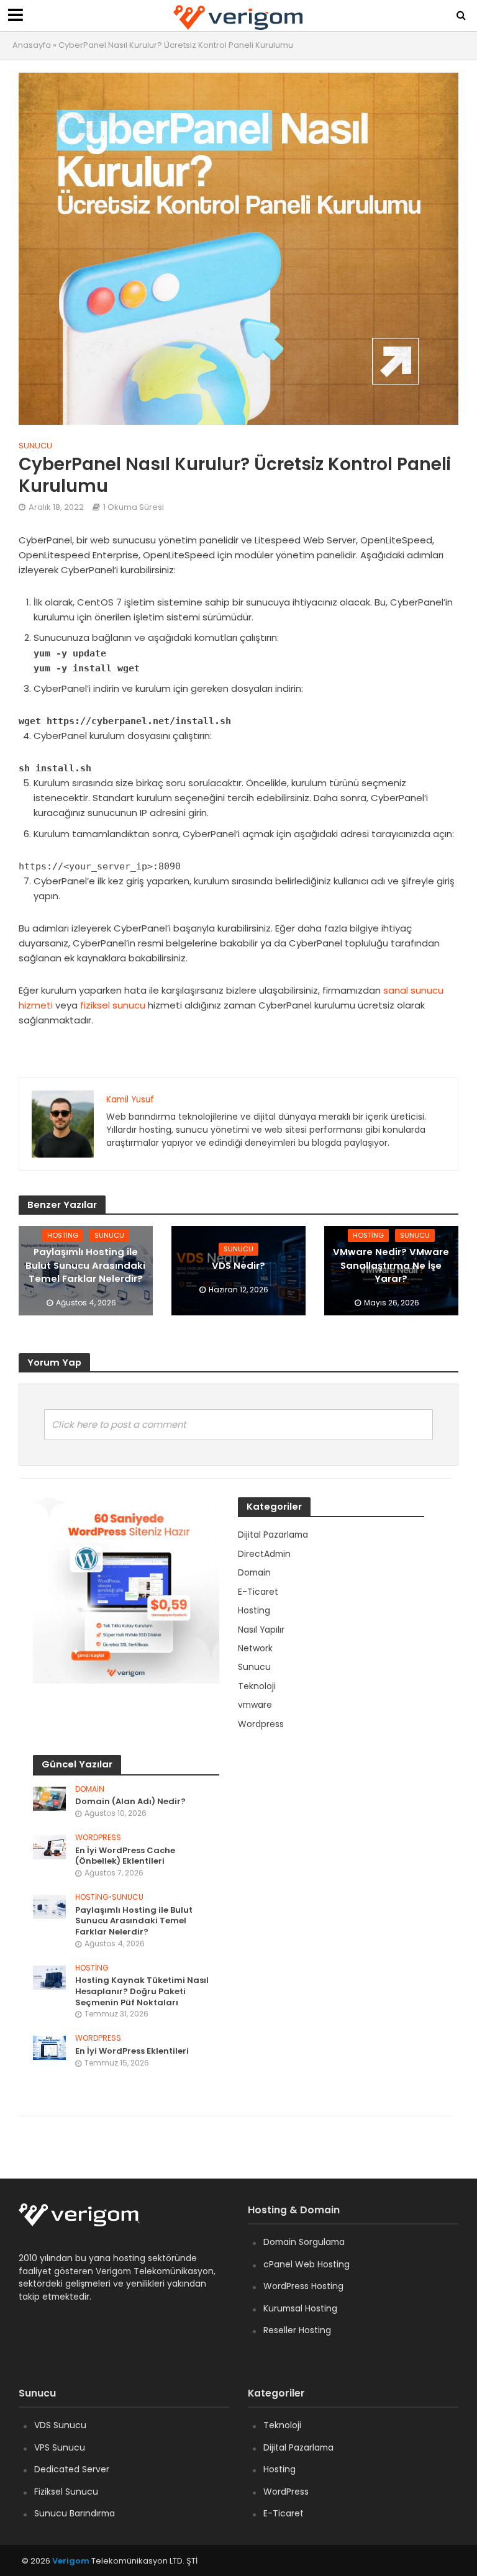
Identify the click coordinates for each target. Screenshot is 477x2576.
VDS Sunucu (60, 2425)
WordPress (286, 2492)
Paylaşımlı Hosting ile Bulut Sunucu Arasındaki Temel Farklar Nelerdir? (85, 1265)
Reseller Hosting (297, 2330)
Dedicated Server (72, 2469)
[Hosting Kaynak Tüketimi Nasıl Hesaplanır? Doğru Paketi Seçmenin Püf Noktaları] (49, 1977)
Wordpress (98, 1838)
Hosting (63, 1235)
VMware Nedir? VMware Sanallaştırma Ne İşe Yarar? (391, 1265)
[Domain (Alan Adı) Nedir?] (49, 1798)
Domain (90, 1789)
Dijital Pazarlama (298, 2447)
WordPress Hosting (303, 2286)
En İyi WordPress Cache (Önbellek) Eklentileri (125, 1856)
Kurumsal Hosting (300, 2308)
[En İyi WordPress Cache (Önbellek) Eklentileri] (49, 1846)
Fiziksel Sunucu (66, 2492)
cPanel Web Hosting (307, 2264)
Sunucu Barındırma (75, 2513)
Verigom (71, 2561)
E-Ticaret (284, 2513)
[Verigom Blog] (85, 2223)
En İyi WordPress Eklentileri (132, 2051)
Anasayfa (32, 45)
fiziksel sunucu (113, 1005)
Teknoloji (282, 2425)
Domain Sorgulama (304, 2242)
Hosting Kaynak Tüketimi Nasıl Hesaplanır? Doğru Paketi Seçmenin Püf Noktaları (142, 1991)
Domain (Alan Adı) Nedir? (130, 1802)
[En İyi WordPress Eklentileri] (49, 2048)
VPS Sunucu (60, 2447)
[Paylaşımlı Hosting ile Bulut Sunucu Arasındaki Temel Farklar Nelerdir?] (49, 1906)
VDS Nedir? (238, 1265)
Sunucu (35, 446)
